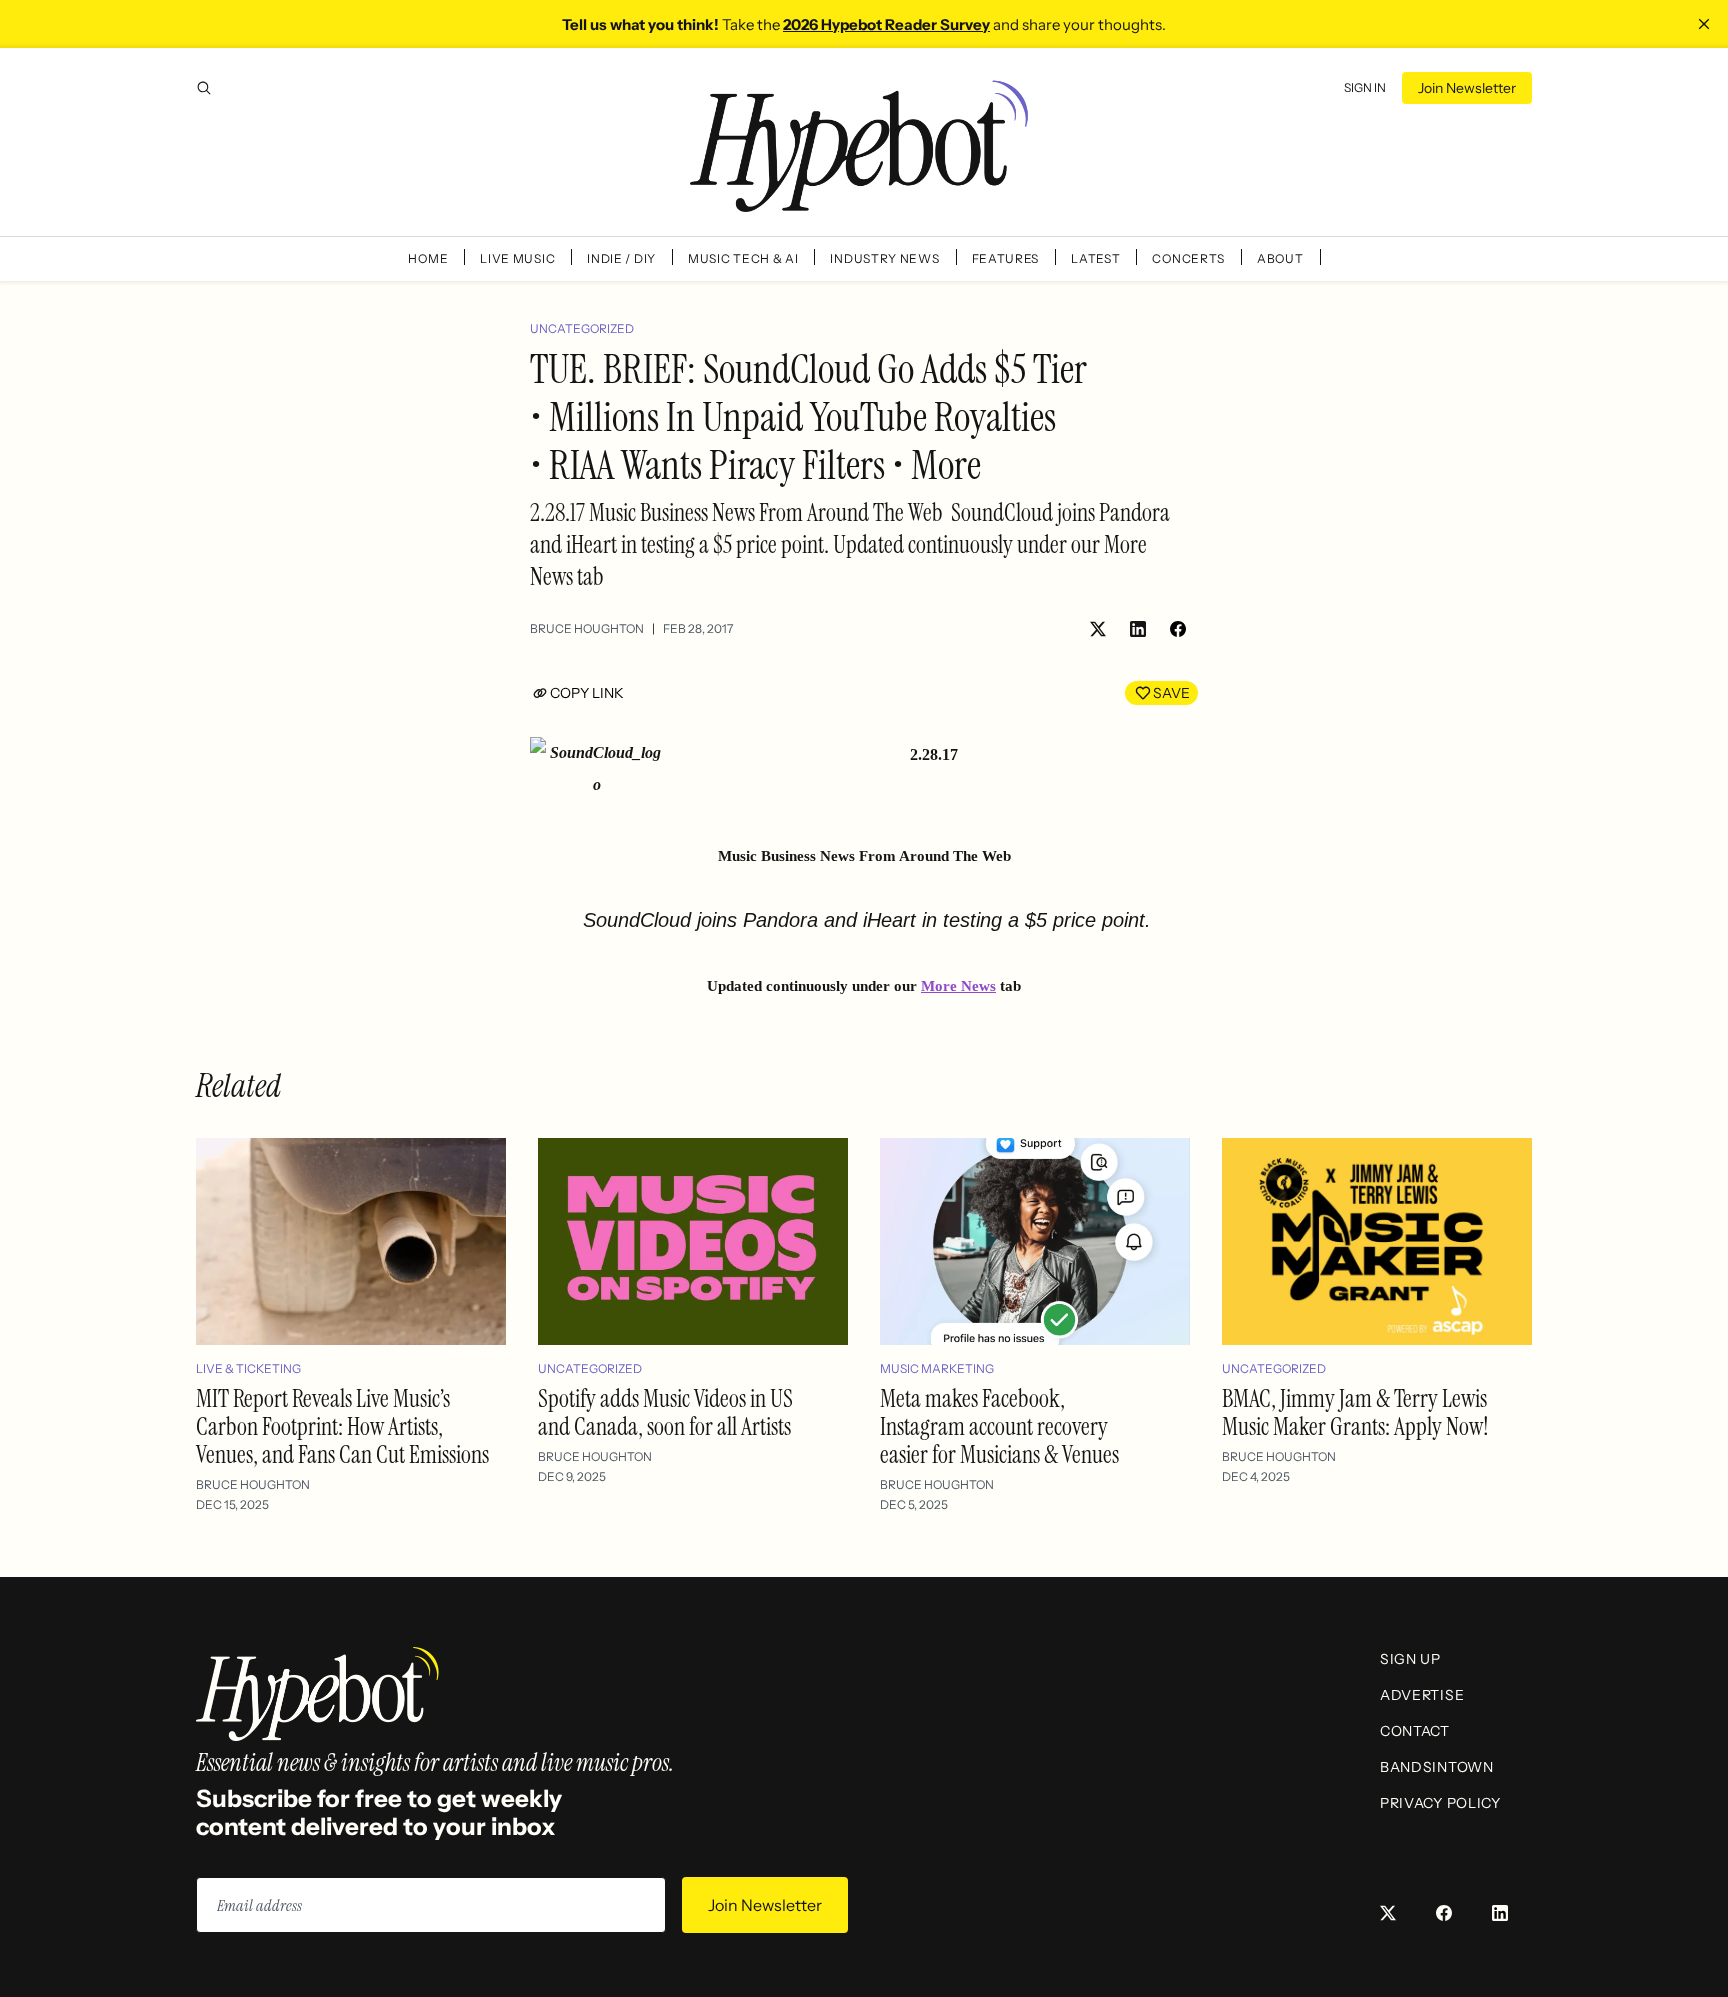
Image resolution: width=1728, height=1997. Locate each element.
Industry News (884, 258)
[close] (1704, 24)
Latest (1095, 258)
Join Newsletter (1467, 88)
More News (958, 986)
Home (428, 258)
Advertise (1422, 1695)
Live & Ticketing (248, 1368)
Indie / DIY (621, 258)
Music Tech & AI (743, 258)
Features (1006, 258)
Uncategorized (582, 328)
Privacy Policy (1440, 1803)
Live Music (517, 258)
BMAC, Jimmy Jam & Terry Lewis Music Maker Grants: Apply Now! (1355, 1412)
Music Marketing (937, 1368)
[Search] (204, 88)
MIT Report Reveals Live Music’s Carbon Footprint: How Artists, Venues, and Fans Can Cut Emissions (342, 1426)
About (1280, 258)
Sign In (1365, 87)
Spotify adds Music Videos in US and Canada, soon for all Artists (665, 1412)
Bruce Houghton (587, 628)
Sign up (1410, 1659)
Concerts (1188, 258)
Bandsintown (1437, 1767)
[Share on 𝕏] (1098, 629)
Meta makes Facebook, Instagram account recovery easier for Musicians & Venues (999, 1426)
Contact (1415, 1731)
